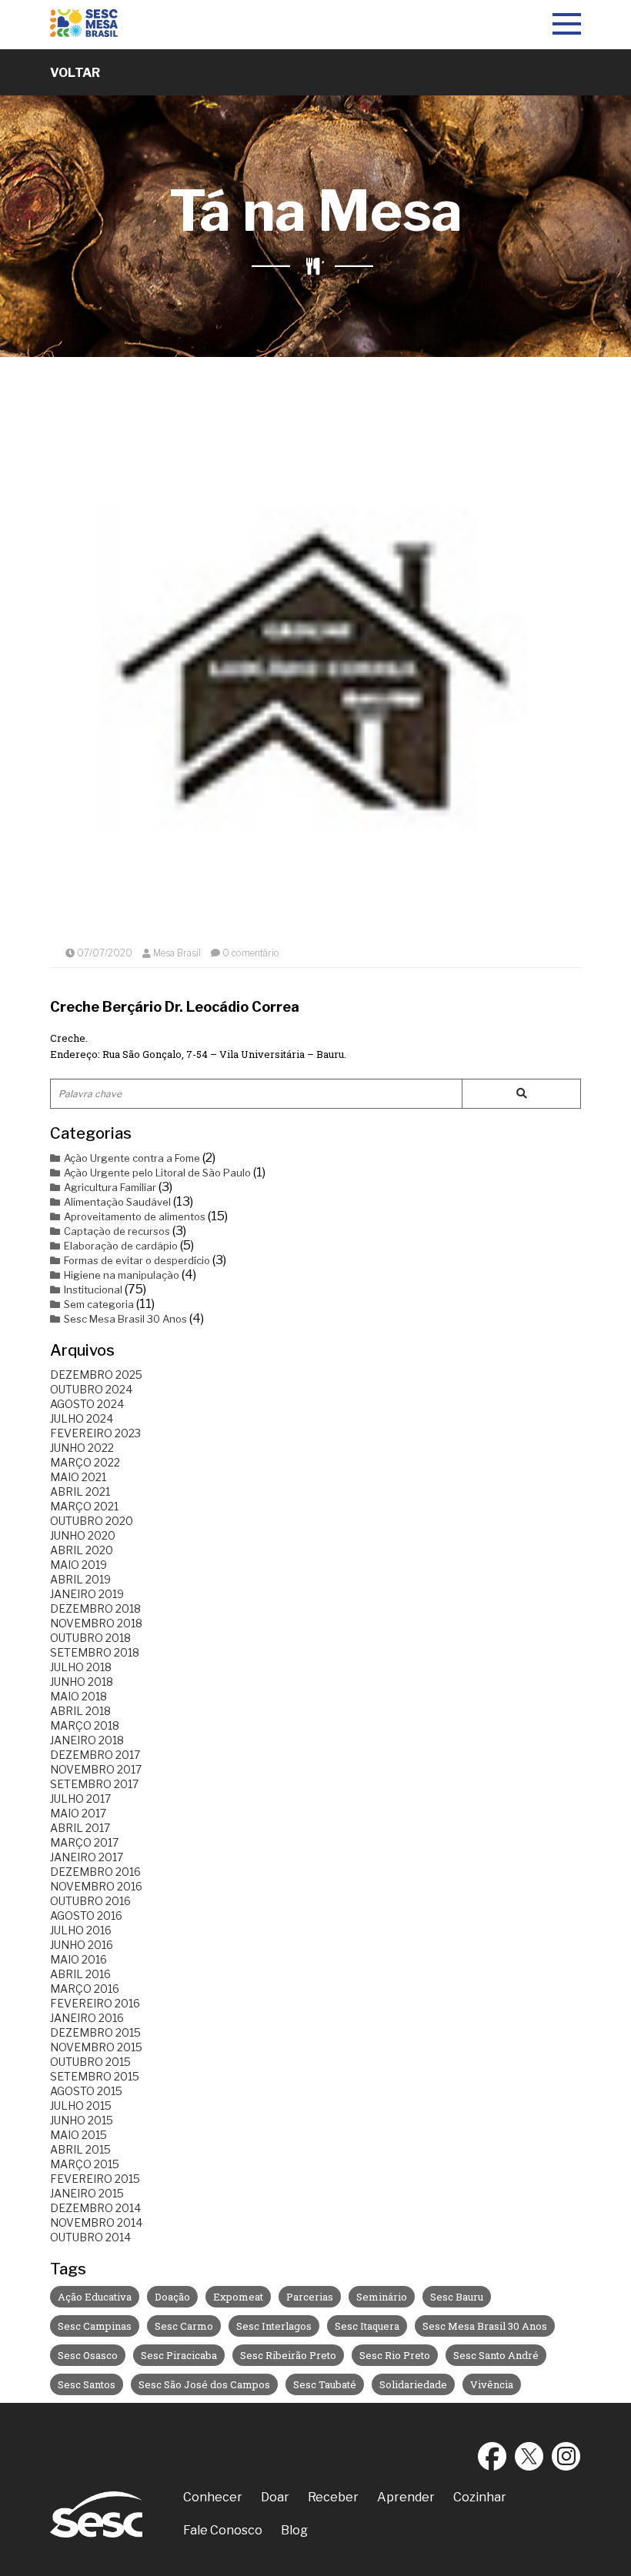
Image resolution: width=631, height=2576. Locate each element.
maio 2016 (78, 1959)
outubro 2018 (90, 1638)
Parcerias (310, 2297)
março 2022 (85, 1462)
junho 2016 (82, 1945)
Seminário (382, 2297)
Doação (172, 2297)
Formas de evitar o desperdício (137, 1260)
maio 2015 (78, 2135)
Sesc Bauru (457, 2297)
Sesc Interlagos (274, 2326)
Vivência (492, 2384)
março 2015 (85, 2164)
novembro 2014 (96, 2222)
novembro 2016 (96, 1886)
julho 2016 (81, 1930)
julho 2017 (80, 1799)
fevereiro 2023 (95, 1433)
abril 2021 (80, 1492)
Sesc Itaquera (367, 2326)
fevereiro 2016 (95, 2003)
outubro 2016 (90, 1901)
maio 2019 (78, 1565)
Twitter (529, 2456)
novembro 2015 (96, 2047)
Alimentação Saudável (117, 1202)
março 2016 (85, 1989)
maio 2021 (78, 1477)
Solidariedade (413, 2384)
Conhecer (213, 2497)
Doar (275, 2497)
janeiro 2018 (87, 1740)
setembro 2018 (95, 1652)
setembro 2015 (95, 2076)
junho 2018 (82, 1682)
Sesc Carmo (184, 2326)
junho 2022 (82, 1448)
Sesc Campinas (95, 2326)
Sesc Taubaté (325, 2384)
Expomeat (238, 2297)
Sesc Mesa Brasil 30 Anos (125, 1319)
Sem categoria (99, 1304)
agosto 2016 (86, 1915)
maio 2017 (78, 1813)
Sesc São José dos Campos (204, 2384)
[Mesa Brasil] (84, 25)
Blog (294, 2530)
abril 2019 (80, 1579)
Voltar (75, 73)
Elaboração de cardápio (121, 1246)
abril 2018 (80, 1711)
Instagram (566, 2456)
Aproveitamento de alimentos (135, 1216)
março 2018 (85, 1725)
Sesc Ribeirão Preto (288, 2355)
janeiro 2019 (87, 1594)
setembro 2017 (94, 1784)
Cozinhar (480, 2497)
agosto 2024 (87, 1404)
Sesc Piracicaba (179, 2355)
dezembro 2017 (95, 1755)
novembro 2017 (96, 1769)
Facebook (492, 2456)
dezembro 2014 (95, 2208)
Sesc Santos (87, 2384)
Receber (333, 2497)
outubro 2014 (90, 2237)
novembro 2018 (96, 1623)
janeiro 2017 (87, 1857)
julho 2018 (81, 1667)
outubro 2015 (90, 2062)
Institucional (93, 1290)
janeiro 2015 (87, 2193)
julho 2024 (82, 1418)
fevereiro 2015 (95, 2179)
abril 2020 (82, 1550)
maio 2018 (78, 1696)
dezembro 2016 (95, 1872)
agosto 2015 (86, 2091)
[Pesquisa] (521, 1094)
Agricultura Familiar (110, 1187)
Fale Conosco (223, 2530)
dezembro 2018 (95, 1608)
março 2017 (84, 1842)
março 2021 (84, 1506)
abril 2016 (80, 1974)
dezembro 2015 (95, 2032)
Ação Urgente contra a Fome (132, 1158)
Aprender (406, 2497)
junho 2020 (83, 1535)
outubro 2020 (92, 1521)
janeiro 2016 (87, 2018)
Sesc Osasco (88, 2355)
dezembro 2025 (96, 1375)
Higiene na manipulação (122, 1275)
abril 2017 (80, 1828)
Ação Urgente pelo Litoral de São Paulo (157, 1173)
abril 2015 (80, 2149)
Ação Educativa (95, 2297)
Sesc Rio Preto (395, 2355)
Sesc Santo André (496, 2355)
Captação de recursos (117, 1231)
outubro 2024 (91, 1389)
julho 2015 (81, 2106)
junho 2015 (82, 2120)
